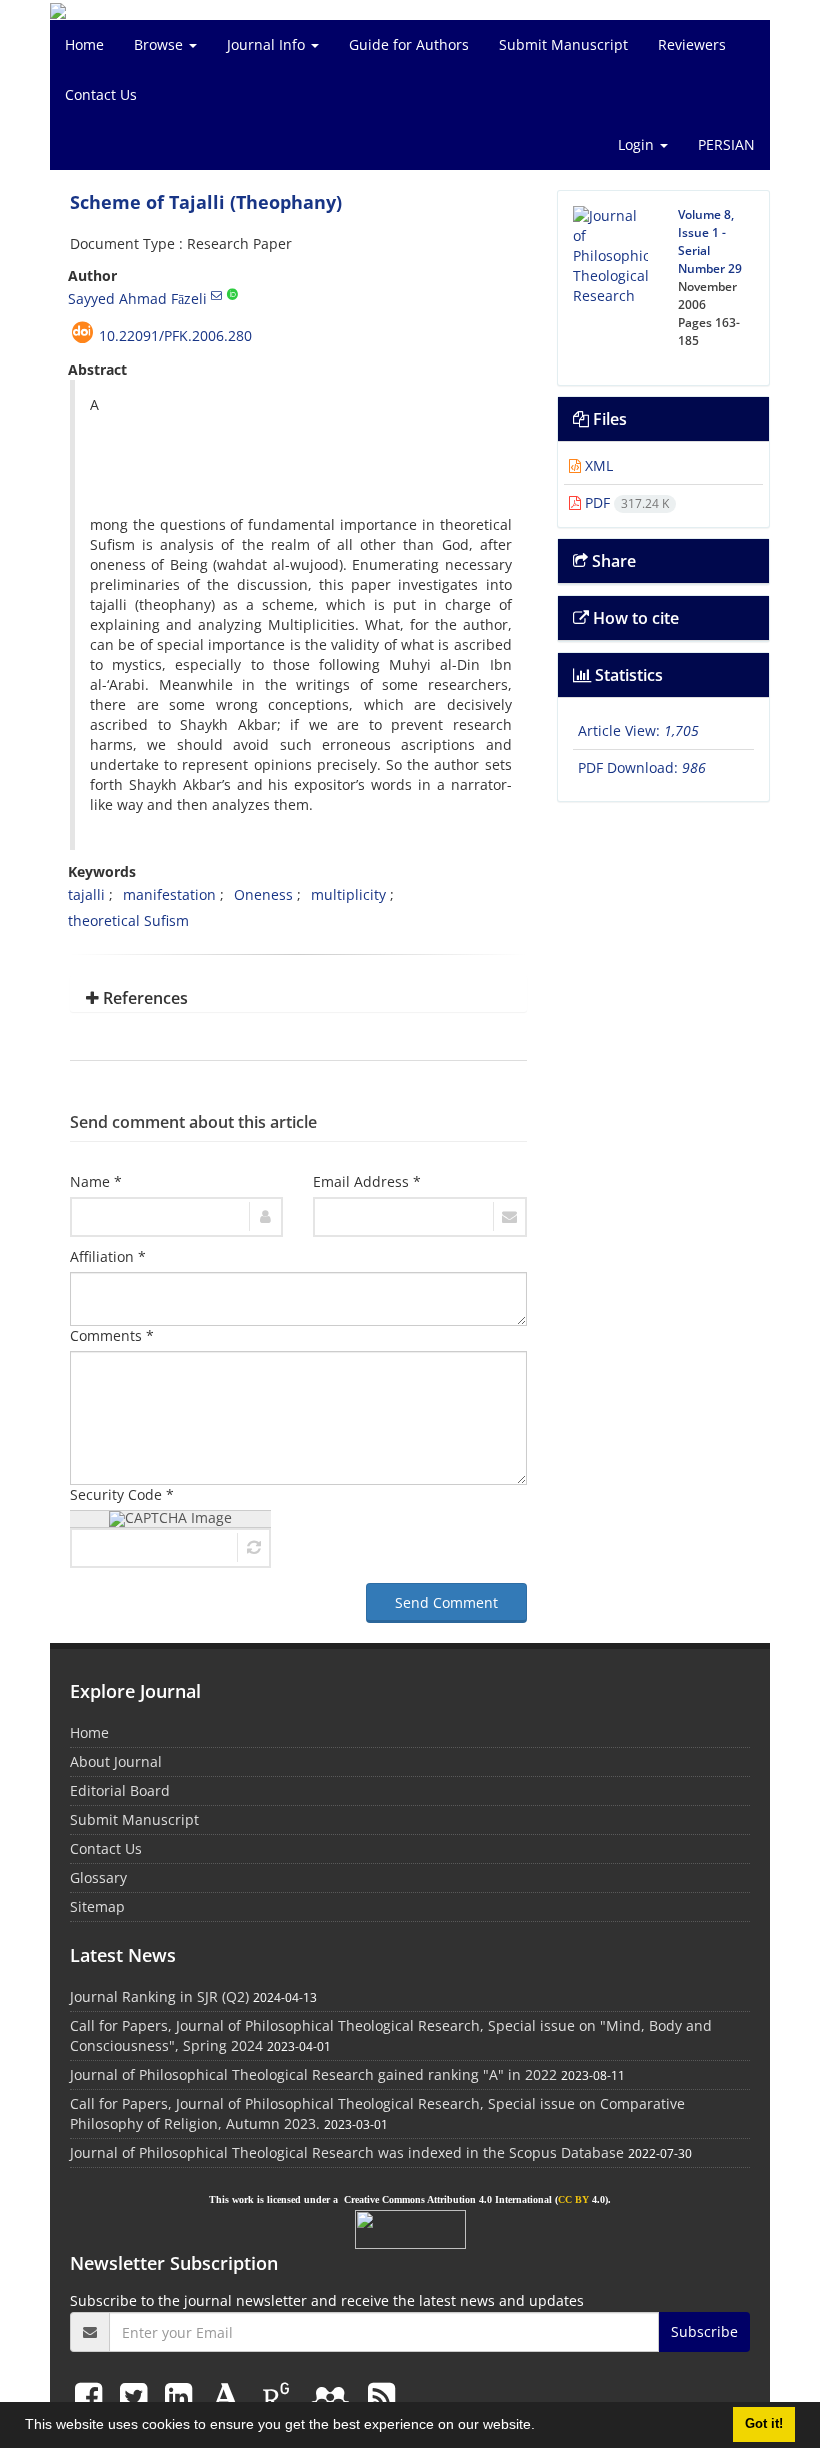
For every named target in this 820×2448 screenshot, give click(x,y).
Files (608, 419)
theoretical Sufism (128, 920)
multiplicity (348, 894)
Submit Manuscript (563, 44)
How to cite (634, 618)
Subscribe (704, 2331)
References (143, 998)
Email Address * (367, 1181)
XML (597, 465)
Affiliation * (108, 1256)
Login (638, 144)
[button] (542, 2427)
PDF (625, 502)
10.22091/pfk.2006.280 (175, 335)
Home (84, 44)
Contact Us (101, 94)
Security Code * (122, 1494)
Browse (160, 44)
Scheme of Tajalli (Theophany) (206, 202)
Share (612, 561)
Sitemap (97, 1906)
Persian (726, 144)
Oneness (263, 894)
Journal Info (268, 44)
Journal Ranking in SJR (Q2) (159, 1996)
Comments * (112, 1335)
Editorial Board (120, 1790)
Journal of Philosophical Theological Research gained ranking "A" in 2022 (313, 2074)
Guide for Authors (409, 44)
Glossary (98, 1877)
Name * (96, 1181)
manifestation (169, 894)
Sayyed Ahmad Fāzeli (137, 298)
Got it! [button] (764, 2424)
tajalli (86, 894)
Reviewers (692, 44)
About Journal (116, 1761)
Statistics (627, 675)
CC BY (573, 2199)
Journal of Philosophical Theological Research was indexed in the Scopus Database (347, 2152)
